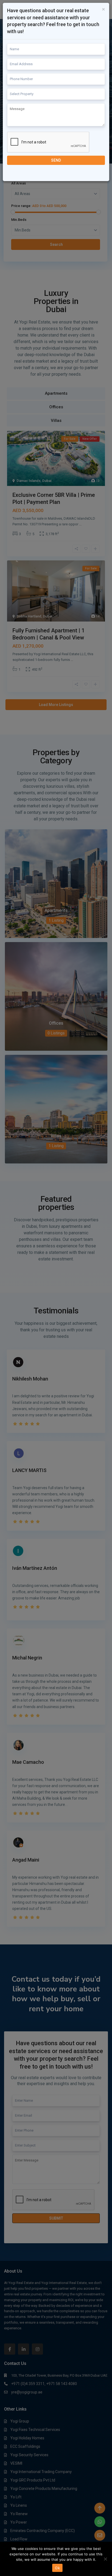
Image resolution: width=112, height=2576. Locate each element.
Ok (57, 2568)
